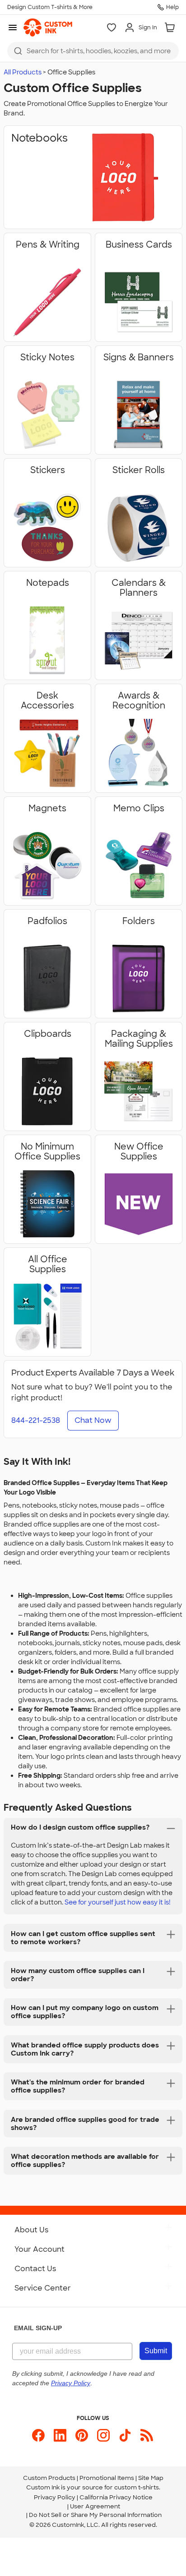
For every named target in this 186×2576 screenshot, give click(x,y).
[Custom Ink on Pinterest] (82, 2435)
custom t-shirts (137, 2487)
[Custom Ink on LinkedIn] (60, 2435)
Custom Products (49, 2478)
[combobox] (93, 51)
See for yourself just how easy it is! (118, 1902)
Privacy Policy (55, 2497)
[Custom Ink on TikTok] (125, 2435)
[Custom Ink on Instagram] (103, 2435)
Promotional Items (107, 2478)
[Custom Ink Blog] (147, 2435)
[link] (48, 28)
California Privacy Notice (116, 2497)
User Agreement (95, 2506)
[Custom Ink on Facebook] (38, 2435)
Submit (156, 2351)
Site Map (151, 2478)
